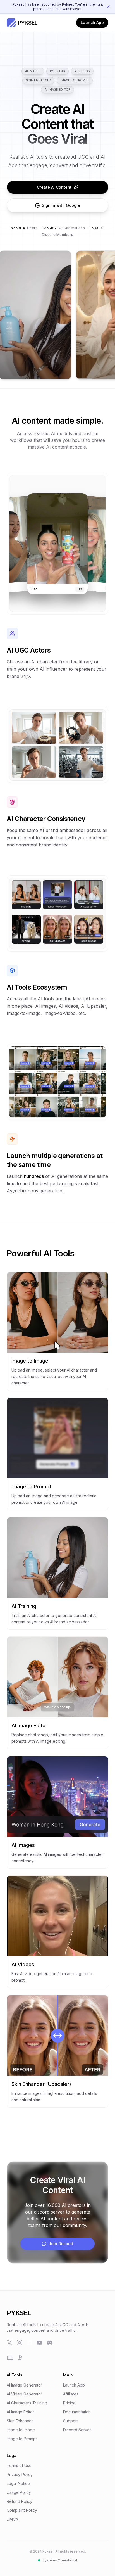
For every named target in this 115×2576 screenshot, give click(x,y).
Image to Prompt (75, 80)
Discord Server (77, 2430)
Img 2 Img (57, 71)
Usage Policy (19, 2492)
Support (70, 2421)
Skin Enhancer (38, 80)
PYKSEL (19, 2313)
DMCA (12, 2519)
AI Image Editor (58, 89)
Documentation (77, 2412)
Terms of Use (19, 2465)
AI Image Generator (24, 2385)
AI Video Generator (24, 2394)
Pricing (69, 2403)
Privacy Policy (20, 2474)
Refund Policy (20, 2501)
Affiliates (71, 2394)
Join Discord (61, 2244)
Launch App (92, 22)
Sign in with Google (61, 205)
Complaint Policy (22, 2510)
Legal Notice (18, 2483)
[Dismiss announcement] (108, 7)
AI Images (33, 71)
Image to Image (21, 2430)
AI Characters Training (27, 2403)
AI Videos (82, 71)
